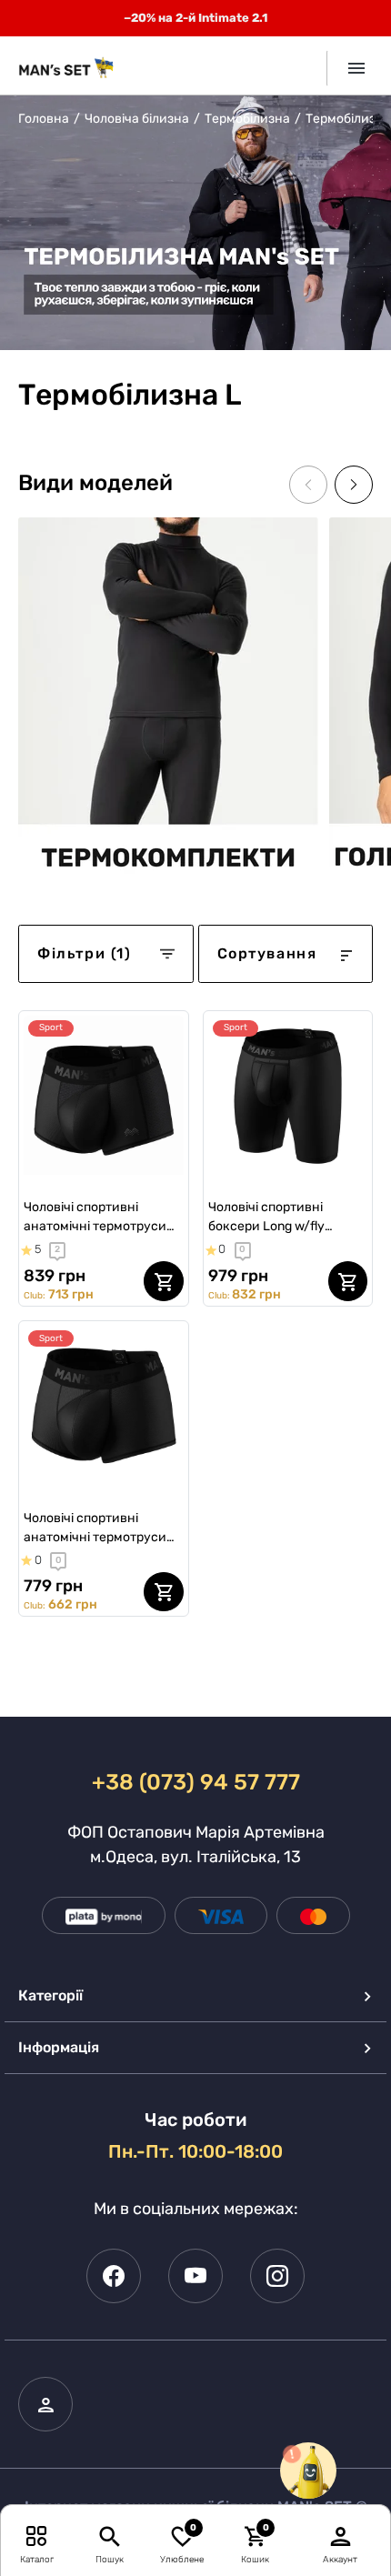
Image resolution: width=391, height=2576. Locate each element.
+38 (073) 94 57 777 (196, 1782)
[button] (354, 485)
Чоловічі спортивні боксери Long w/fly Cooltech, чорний (266, 1218)
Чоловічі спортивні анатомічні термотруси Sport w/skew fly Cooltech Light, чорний (100, 1218)
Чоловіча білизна (137, 119)
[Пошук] (110, 2536)
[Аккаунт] (341, 2536)
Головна (44, 119)
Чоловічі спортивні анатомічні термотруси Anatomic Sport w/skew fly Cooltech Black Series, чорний (101, 1529)
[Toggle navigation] (350, 68)
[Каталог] (37, 2536)
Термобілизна (247, 119)
